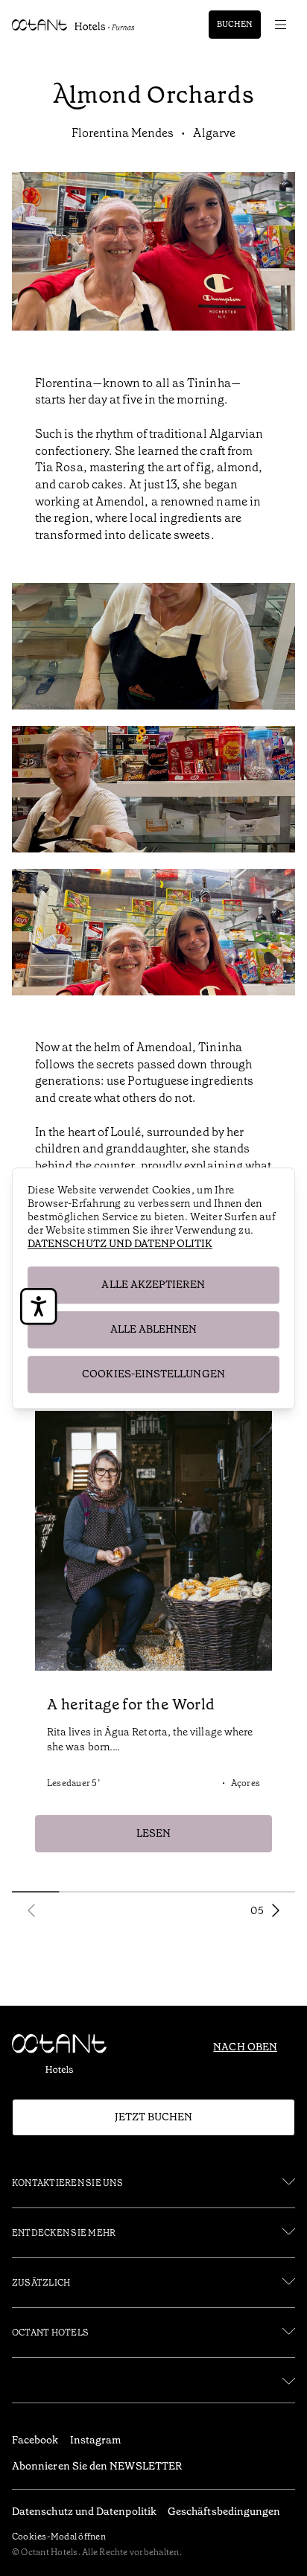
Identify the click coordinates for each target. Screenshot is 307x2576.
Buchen (235, 24)
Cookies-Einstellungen (153, 1374)
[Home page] (66, 2057)
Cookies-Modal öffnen (59, 2537)
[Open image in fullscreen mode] (153, 649)
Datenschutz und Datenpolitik (120, 1243)
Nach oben (245, 2047)
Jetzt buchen (154, 2117)
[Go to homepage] (73, 25)
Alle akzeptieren (153, 1284)
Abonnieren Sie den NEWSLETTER (97, 2466)
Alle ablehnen (154, 1329)
